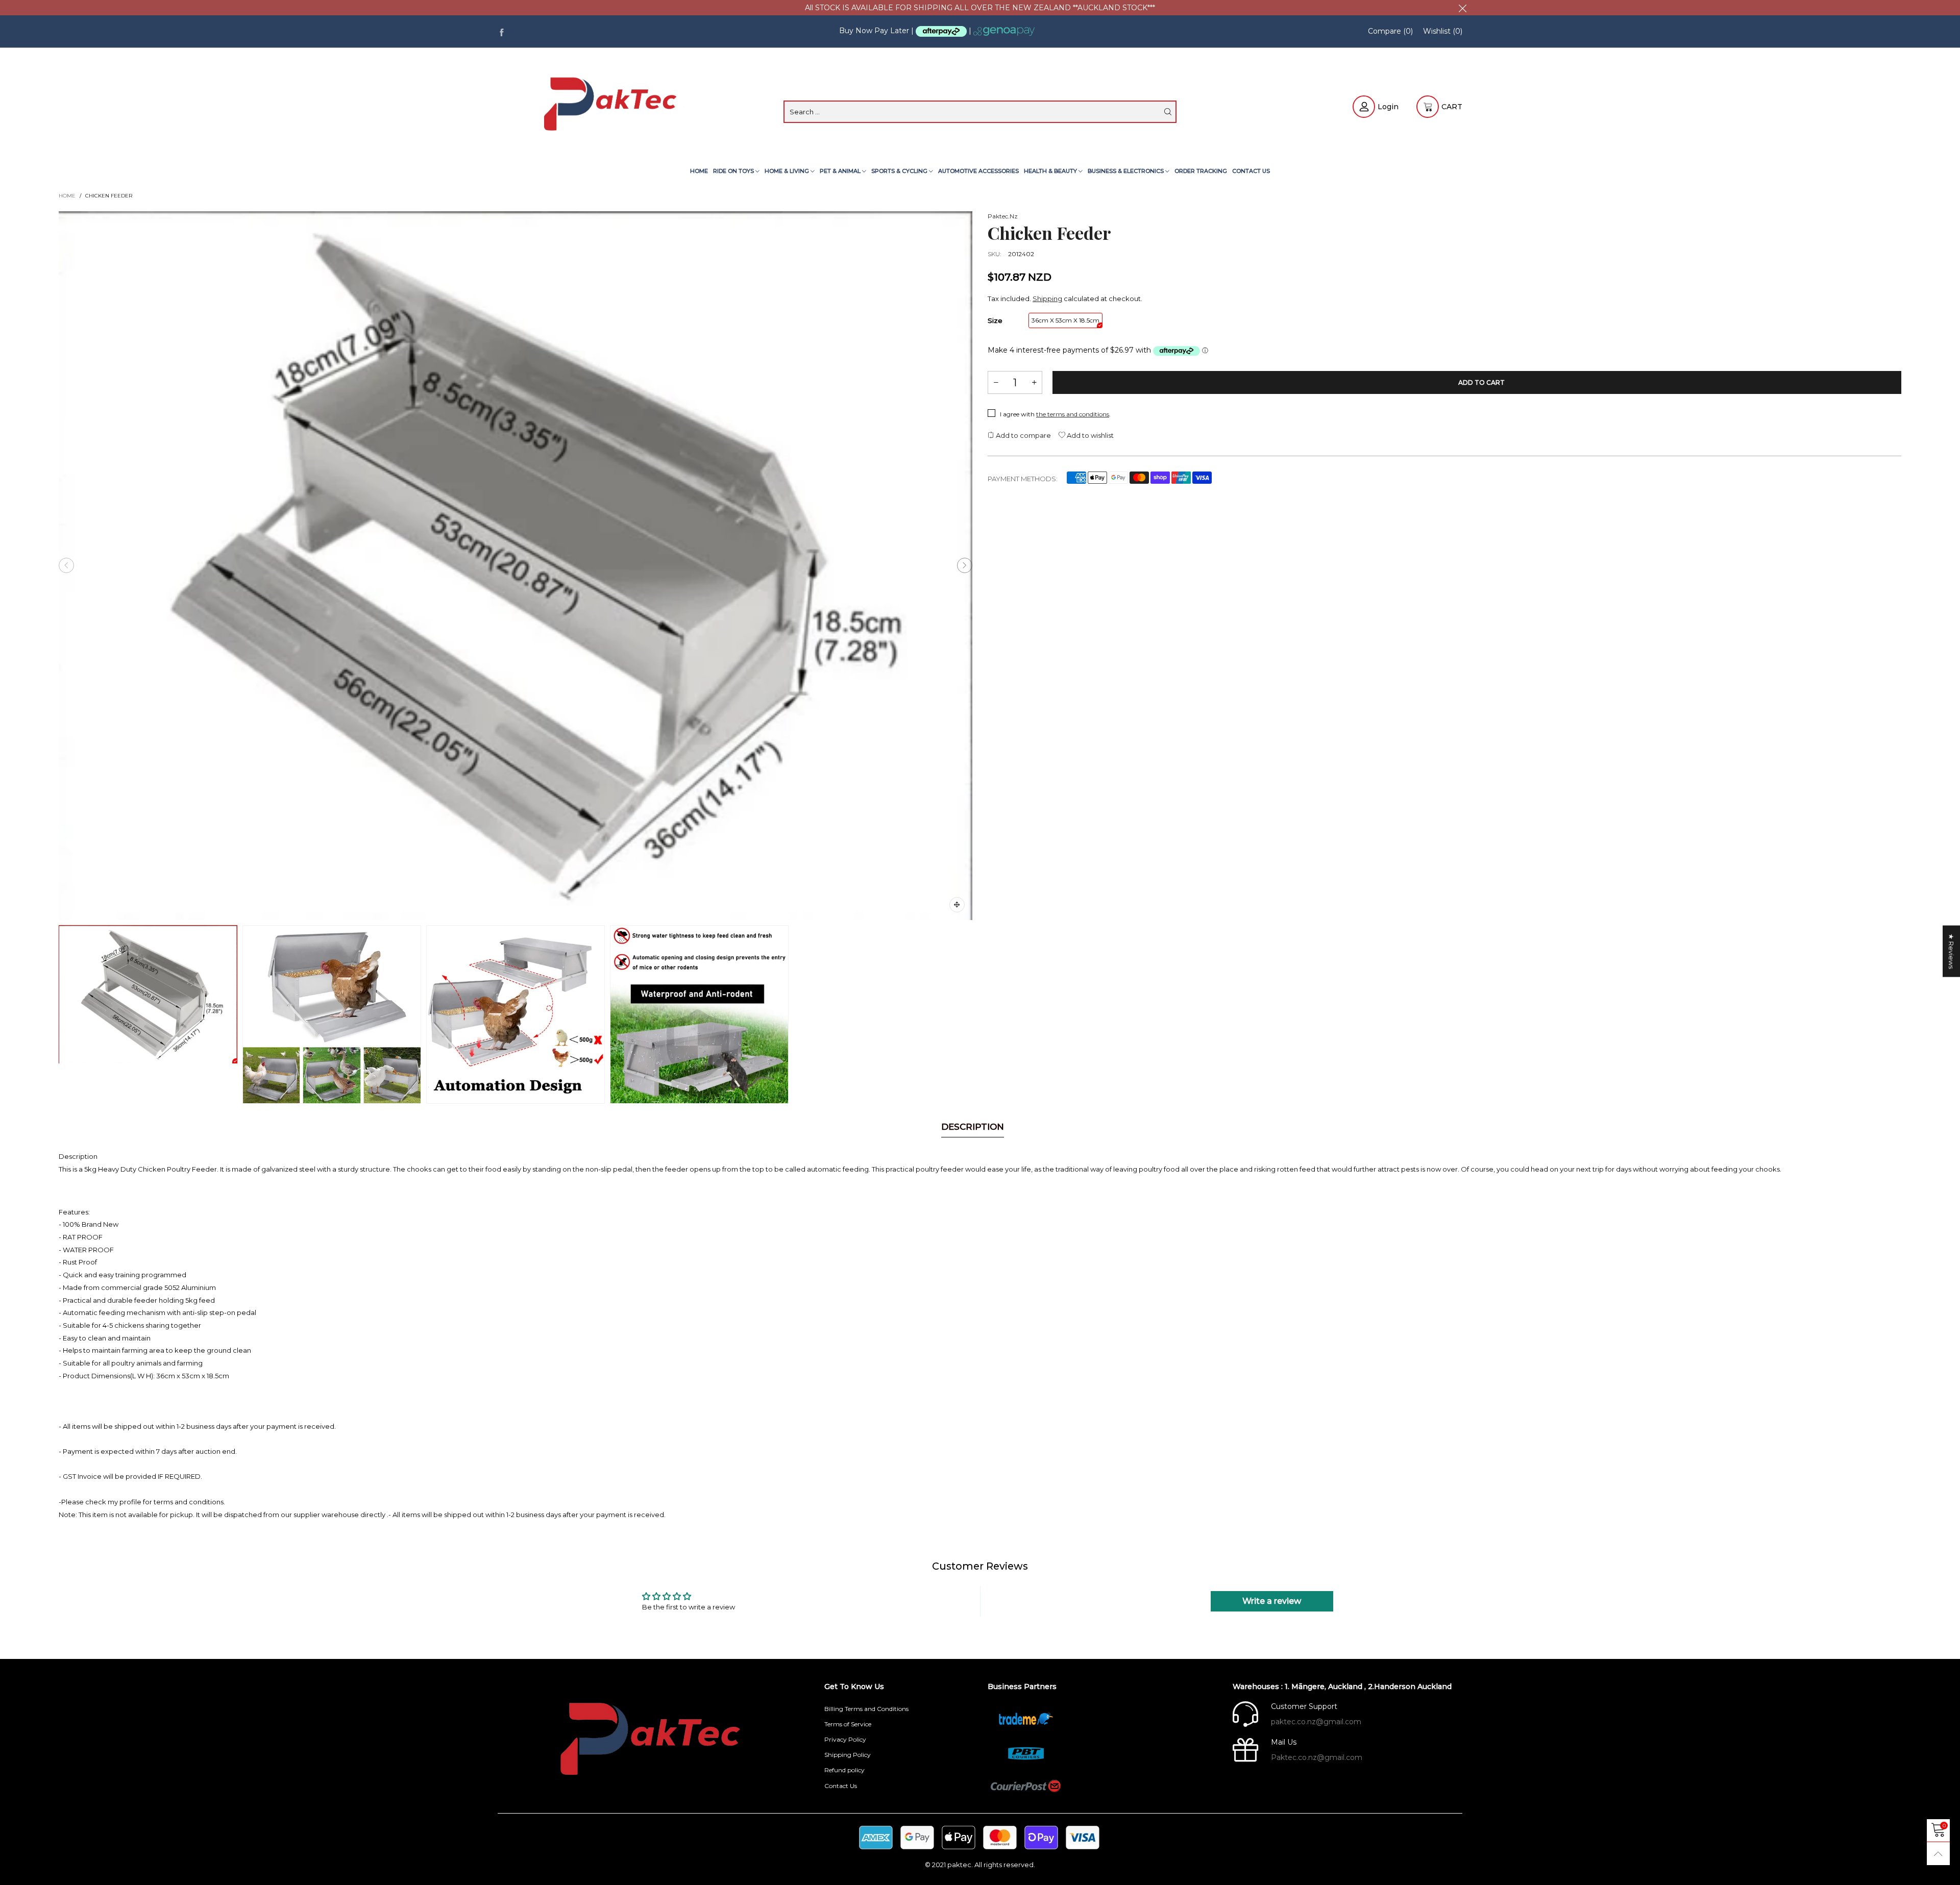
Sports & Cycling (900, 171)
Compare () (1390, 31)
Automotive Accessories (978, 171)
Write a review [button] (1272, 1601)
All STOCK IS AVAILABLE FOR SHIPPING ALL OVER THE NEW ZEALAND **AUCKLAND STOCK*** (980, 8)
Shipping (1047, 299)
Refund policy (844, 1770)
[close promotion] (1462, 8)
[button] (66, 565)
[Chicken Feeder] (516, 566)
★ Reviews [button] (1951, 951)
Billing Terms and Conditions (866, 1709)
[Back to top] (1938, 1854)
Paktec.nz (1003, 216)
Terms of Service (848, 1724)
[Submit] (1168, 112)
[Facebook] (501, 31)
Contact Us (1251, 171)
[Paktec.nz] (612, 106)
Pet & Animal (841, 171)
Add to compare (1023, 435)
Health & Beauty (1051, 171)
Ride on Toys (734, 171)
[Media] (957, 905)
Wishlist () (1443, 31)
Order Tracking (1201, 171)
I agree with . (1055, 414)
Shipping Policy (848, 1755)
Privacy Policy (845, 1739)
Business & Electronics (1126, 171)
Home (699, 171)
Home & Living (788, 171)
